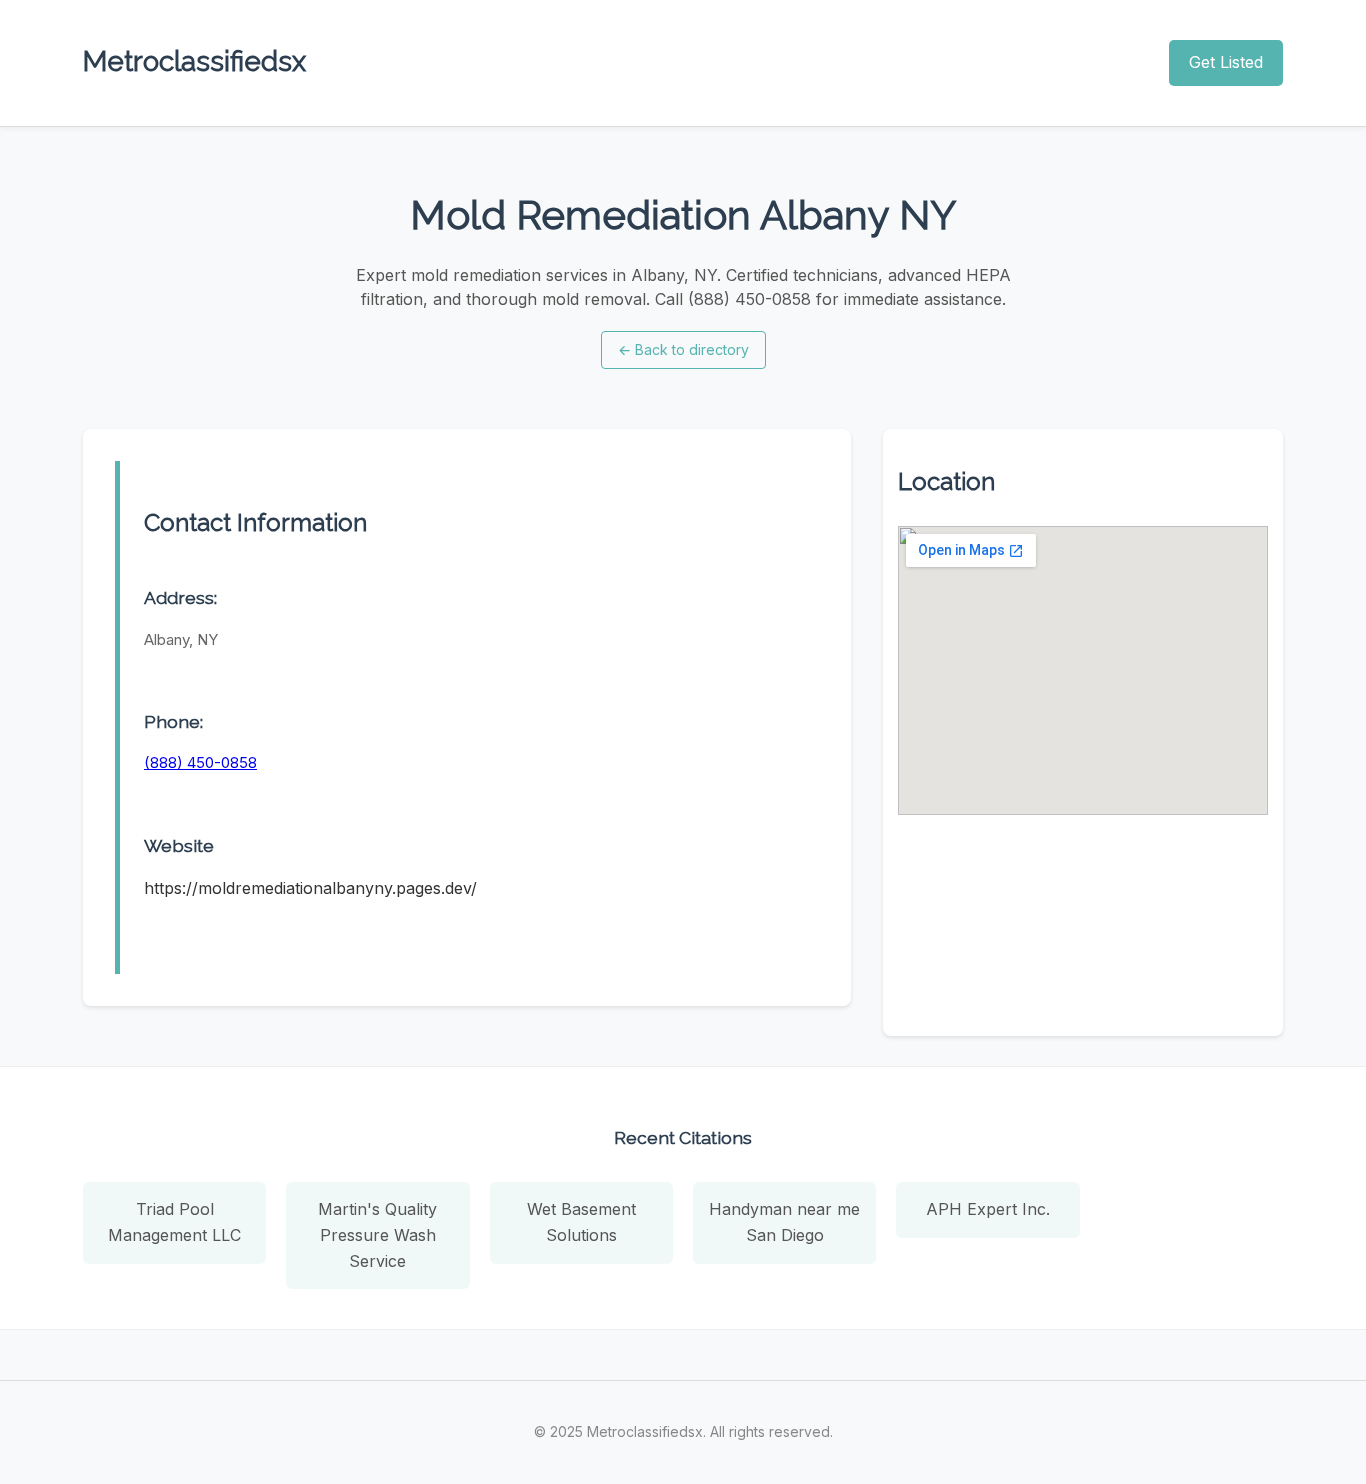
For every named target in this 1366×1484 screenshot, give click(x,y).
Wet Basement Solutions (581, 1222)
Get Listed (1226, 62)
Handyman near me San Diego (784, 1222)
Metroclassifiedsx (194, 61)
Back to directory (683, 349)
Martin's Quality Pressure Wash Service (377, 1234)
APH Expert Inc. (988, 1209)
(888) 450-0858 (200, 762)
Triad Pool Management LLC (174, 1222)
